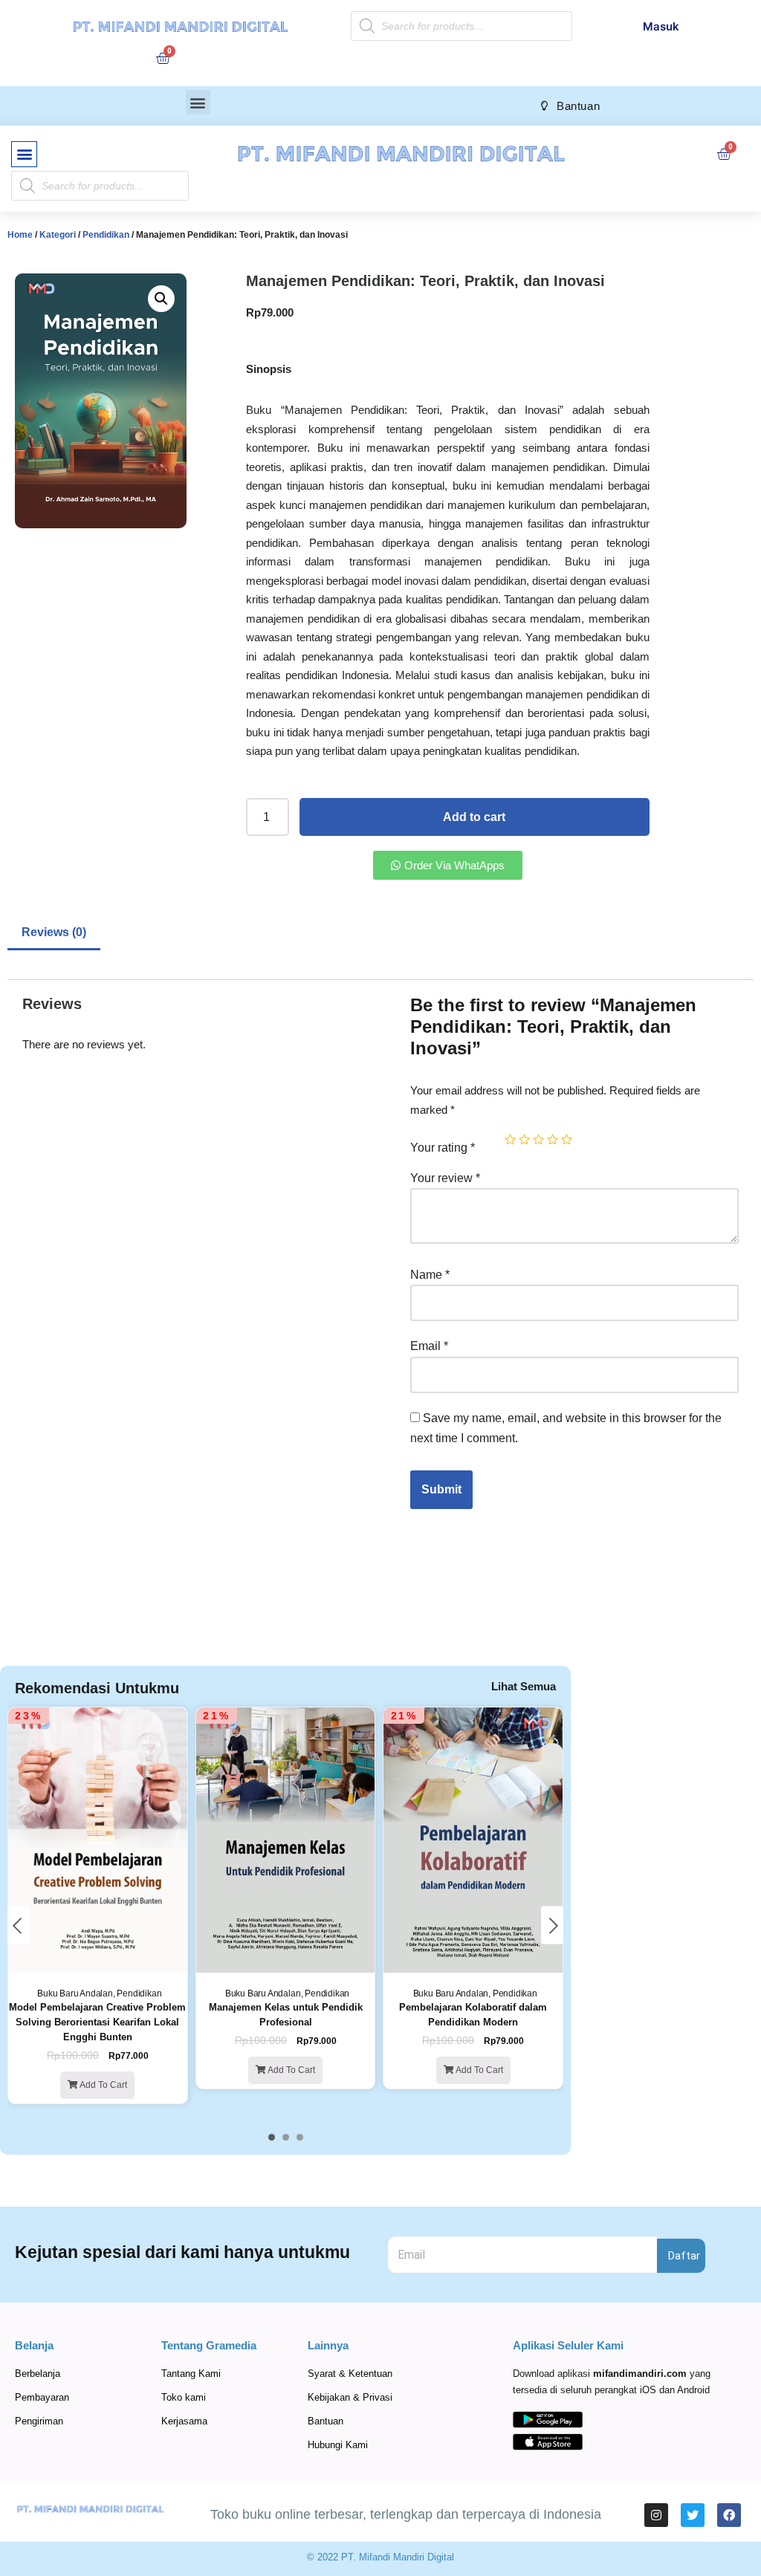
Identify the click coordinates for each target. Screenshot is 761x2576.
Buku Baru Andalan (75, 1993)
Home (20, 235)
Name (430, 1275)
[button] (198, 102)
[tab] (54, 934)
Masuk (661, 26)
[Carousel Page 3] (300, 2137)
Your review (445, 1178)
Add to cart (474, 817)
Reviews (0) (54, 932)
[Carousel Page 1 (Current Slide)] (272, 2137)
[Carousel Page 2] (286, 2137)
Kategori (58, 235)
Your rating (443, 1148)
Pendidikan (106, 235)
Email (429, 1346)
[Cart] (163, 58)
